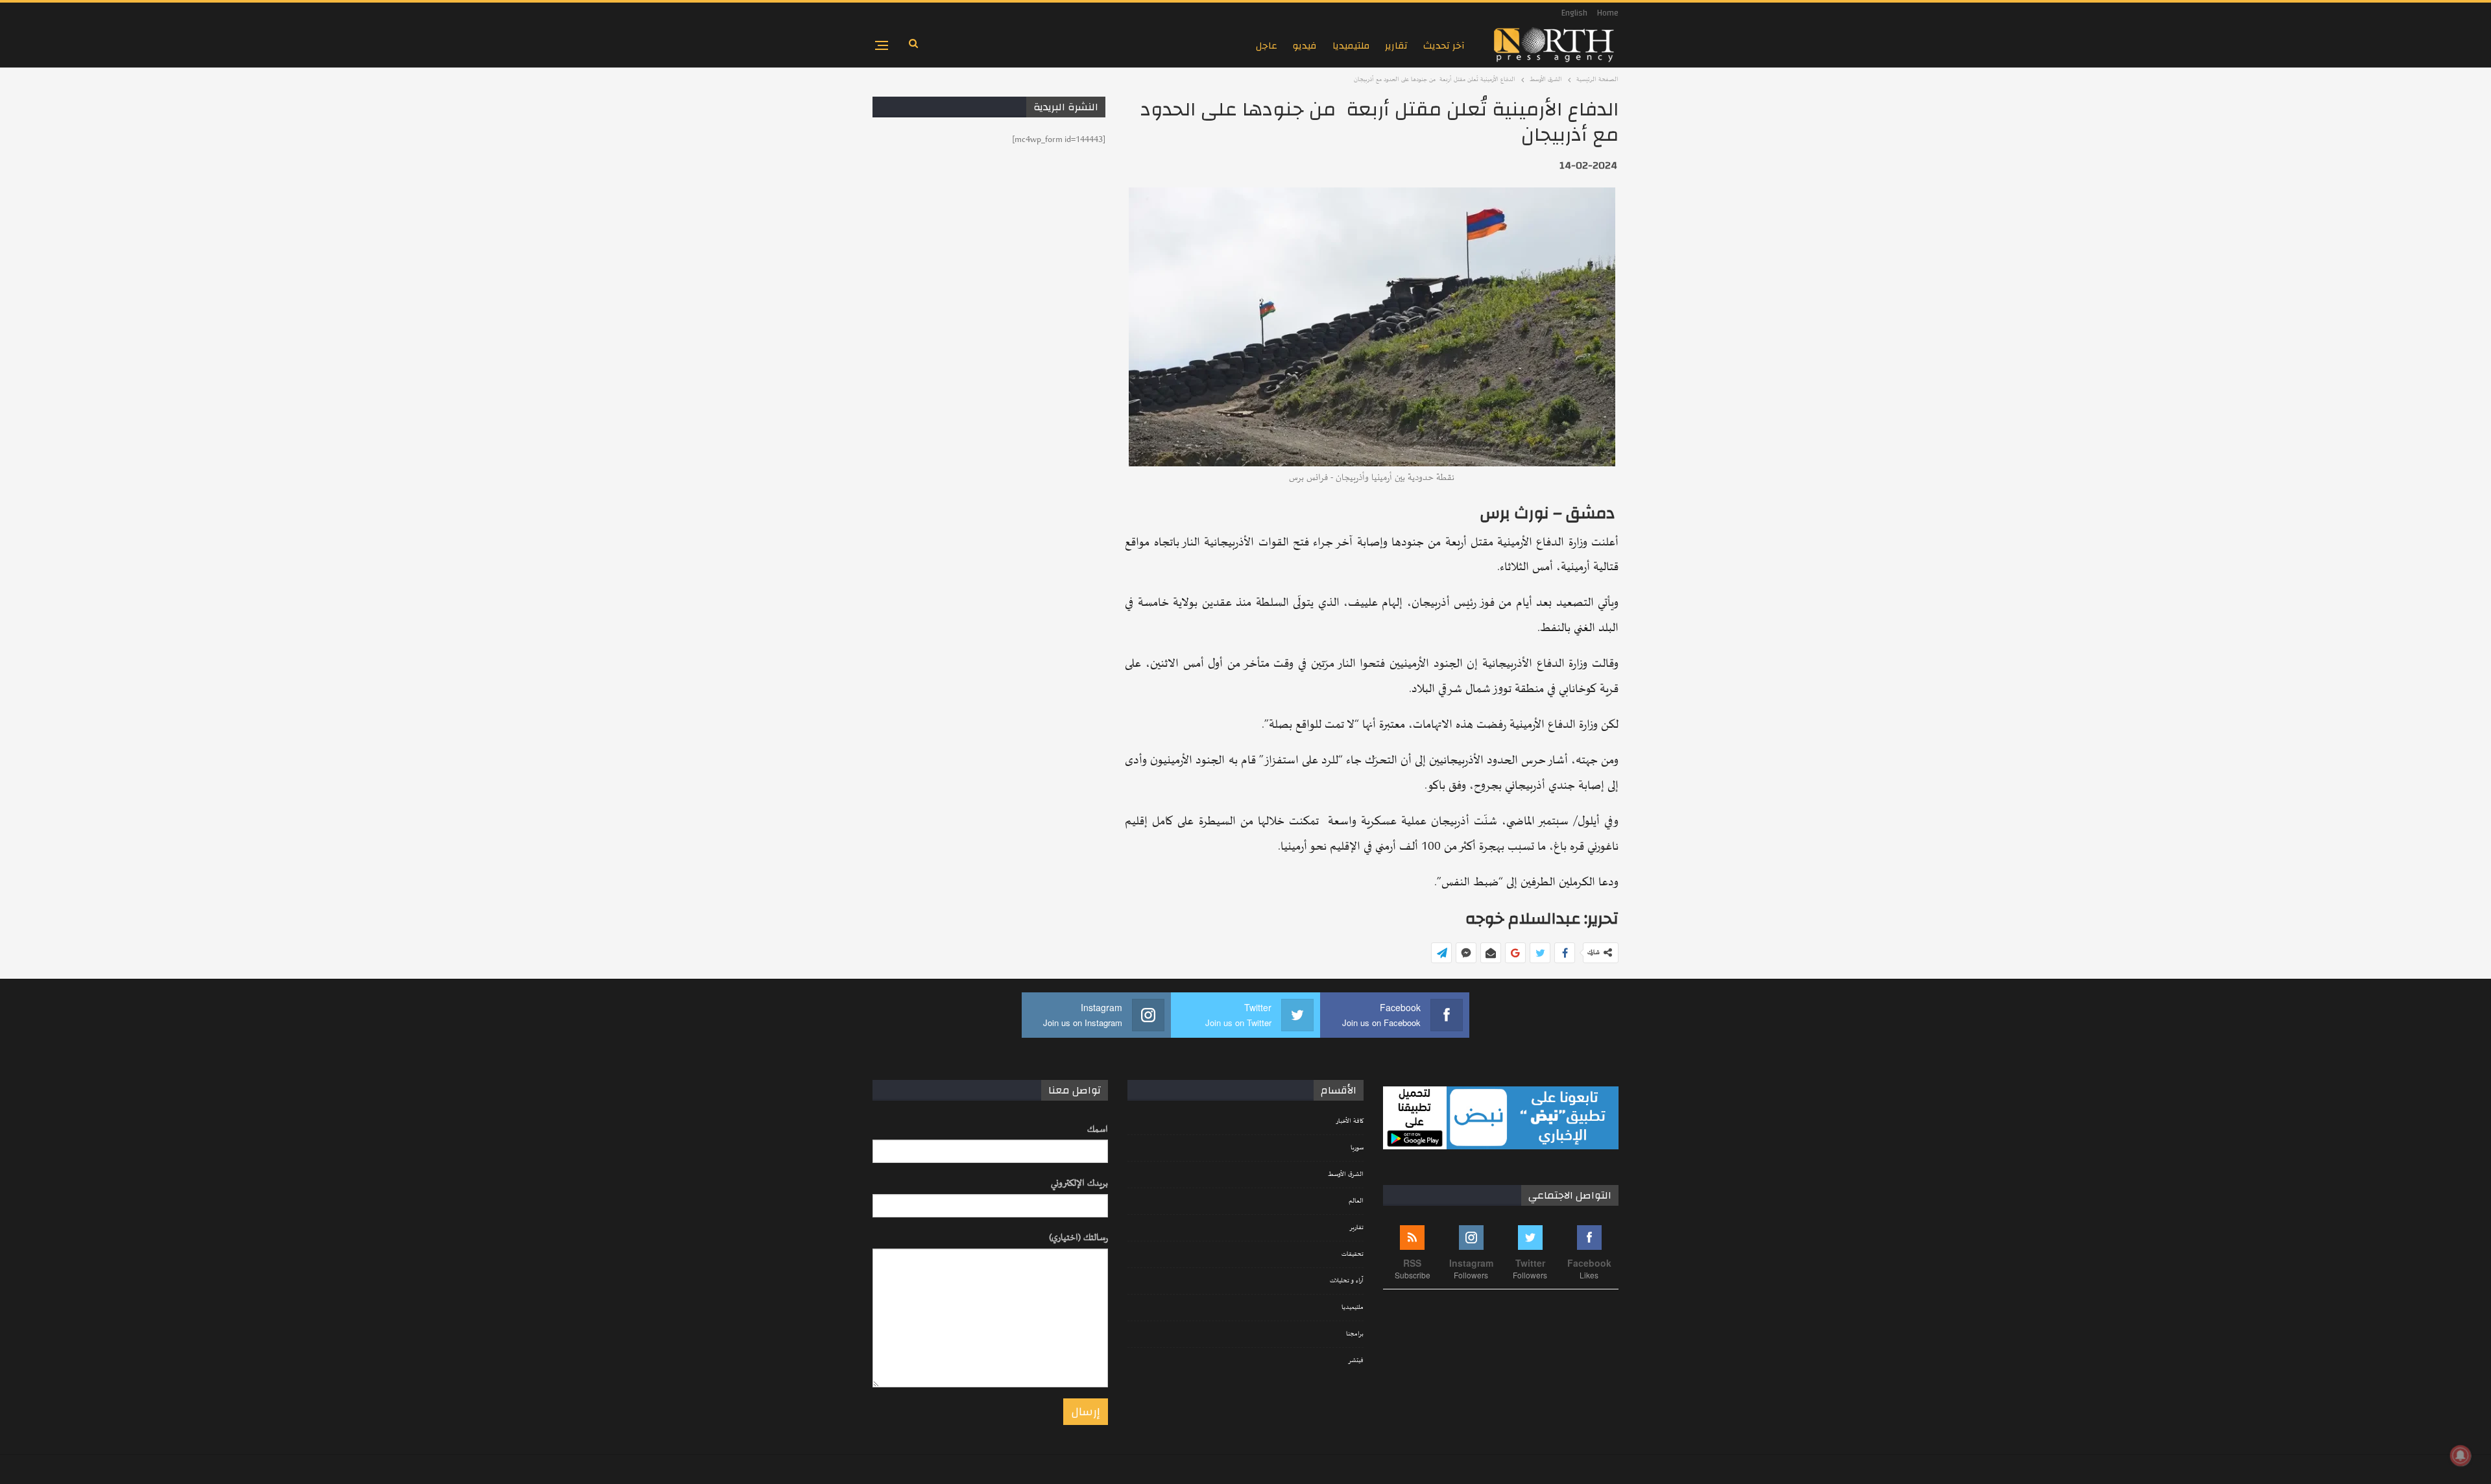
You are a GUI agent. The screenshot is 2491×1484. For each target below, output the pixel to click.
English (1574, 13)
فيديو (1305, 46)
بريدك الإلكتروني (1079, 1183)
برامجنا (1355, 1334)
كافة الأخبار (1350, 1121)
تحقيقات (1353, 1254)
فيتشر (1356, 1361)
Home (1608, 13)
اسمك (1098, 1130)
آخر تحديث (1444, 46)
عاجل (1267, 46)
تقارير (1396, 46)
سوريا (1357, 1148)
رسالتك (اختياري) (1078, 1238)
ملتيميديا (1351, 46)
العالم (1356, 1201)
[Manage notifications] (2461, 1455)
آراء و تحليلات (1347, 1281)
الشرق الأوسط (1346, 1175)
